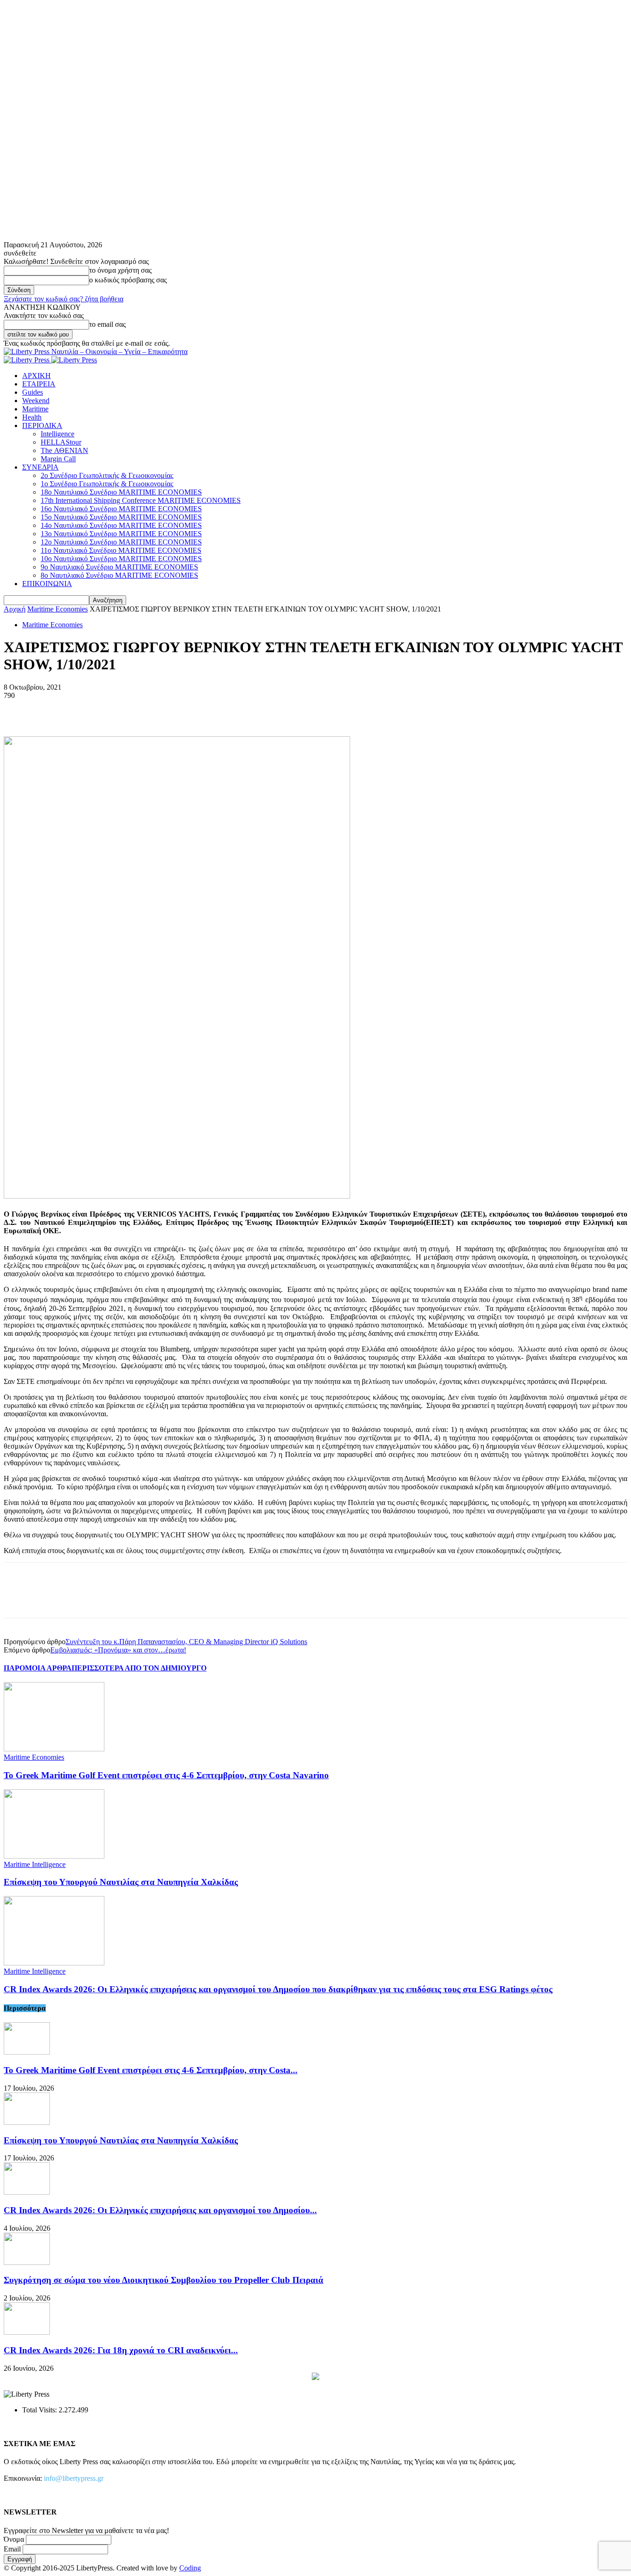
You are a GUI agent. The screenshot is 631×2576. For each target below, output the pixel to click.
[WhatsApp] (119, 710)
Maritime (35, 409)
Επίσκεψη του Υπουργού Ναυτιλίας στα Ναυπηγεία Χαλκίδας (121, 1882)
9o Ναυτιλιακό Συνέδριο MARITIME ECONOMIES (119, 567)
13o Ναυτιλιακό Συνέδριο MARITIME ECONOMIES (121, 534)
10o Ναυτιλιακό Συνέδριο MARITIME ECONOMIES (121, 559)
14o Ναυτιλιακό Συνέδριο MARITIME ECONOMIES (121, 525)
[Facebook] (19, 710)
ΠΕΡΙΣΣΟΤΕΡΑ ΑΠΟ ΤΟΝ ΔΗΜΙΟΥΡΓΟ (139, 1668)
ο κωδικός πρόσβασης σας (128, 280)
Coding (190, 2568)
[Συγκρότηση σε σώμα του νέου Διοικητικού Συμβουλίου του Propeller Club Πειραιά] (27, 2262)
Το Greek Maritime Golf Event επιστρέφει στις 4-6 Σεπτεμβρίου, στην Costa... (151, 2070)
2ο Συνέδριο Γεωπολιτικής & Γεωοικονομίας (107, 475)
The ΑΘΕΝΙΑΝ (64, 450)
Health (32, 417)
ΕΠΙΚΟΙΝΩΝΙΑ (47, 584)
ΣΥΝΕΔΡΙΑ (40, 467)
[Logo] (27, 360)
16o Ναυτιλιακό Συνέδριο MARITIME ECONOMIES (121, 509)
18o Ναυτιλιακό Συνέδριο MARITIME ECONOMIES (121, 492)
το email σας (107, 324)
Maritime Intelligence (35, 1864)
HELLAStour (61, 442)
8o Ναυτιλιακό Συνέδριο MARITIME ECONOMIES (119, 575)
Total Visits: (40, 2410)
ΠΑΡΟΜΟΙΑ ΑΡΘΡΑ (38, 1668)
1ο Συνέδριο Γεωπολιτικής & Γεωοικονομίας (107, 484)
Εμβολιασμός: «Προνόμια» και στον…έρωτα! (118, 1650)
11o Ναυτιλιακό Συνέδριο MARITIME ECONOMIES (121, 550)
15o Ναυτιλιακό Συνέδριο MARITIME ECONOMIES (121, 517)
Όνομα (14, 2539)
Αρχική (15, 609)
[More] (152, 710)
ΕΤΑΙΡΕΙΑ (39, 384)
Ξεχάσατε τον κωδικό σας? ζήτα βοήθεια (64, 299)
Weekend (36, 401)
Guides (33, 392)
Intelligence (58, 434)
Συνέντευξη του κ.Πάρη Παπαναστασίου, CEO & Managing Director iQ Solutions (186, 1642)
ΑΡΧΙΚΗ (36, 376)
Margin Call (58, 459)
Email (12, 2549)
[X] (52, 710)
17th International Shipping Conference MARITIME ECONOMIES (141, 500)
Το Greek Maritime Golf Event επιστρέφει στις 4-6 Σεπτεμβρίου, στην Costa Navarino (166, 1775)
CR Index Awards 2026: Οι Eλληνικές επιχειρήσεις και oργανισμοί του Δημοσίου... (160, 2210)
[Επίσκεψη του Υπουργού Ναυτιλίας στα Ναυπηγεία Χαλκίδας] (54, 1856)
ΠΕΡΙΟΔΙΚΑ (42, 425)
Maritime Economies (58, 609)
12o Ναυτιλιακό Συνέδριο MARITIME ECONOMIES (121, 542)
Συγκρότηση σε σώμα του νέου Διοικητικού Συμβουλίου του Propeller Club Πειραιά (164, 2280)
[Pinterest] (85, 710)
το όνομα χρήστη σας (120, 270)
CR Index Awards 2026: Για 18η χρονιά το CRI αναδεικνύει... (121, 2350)
